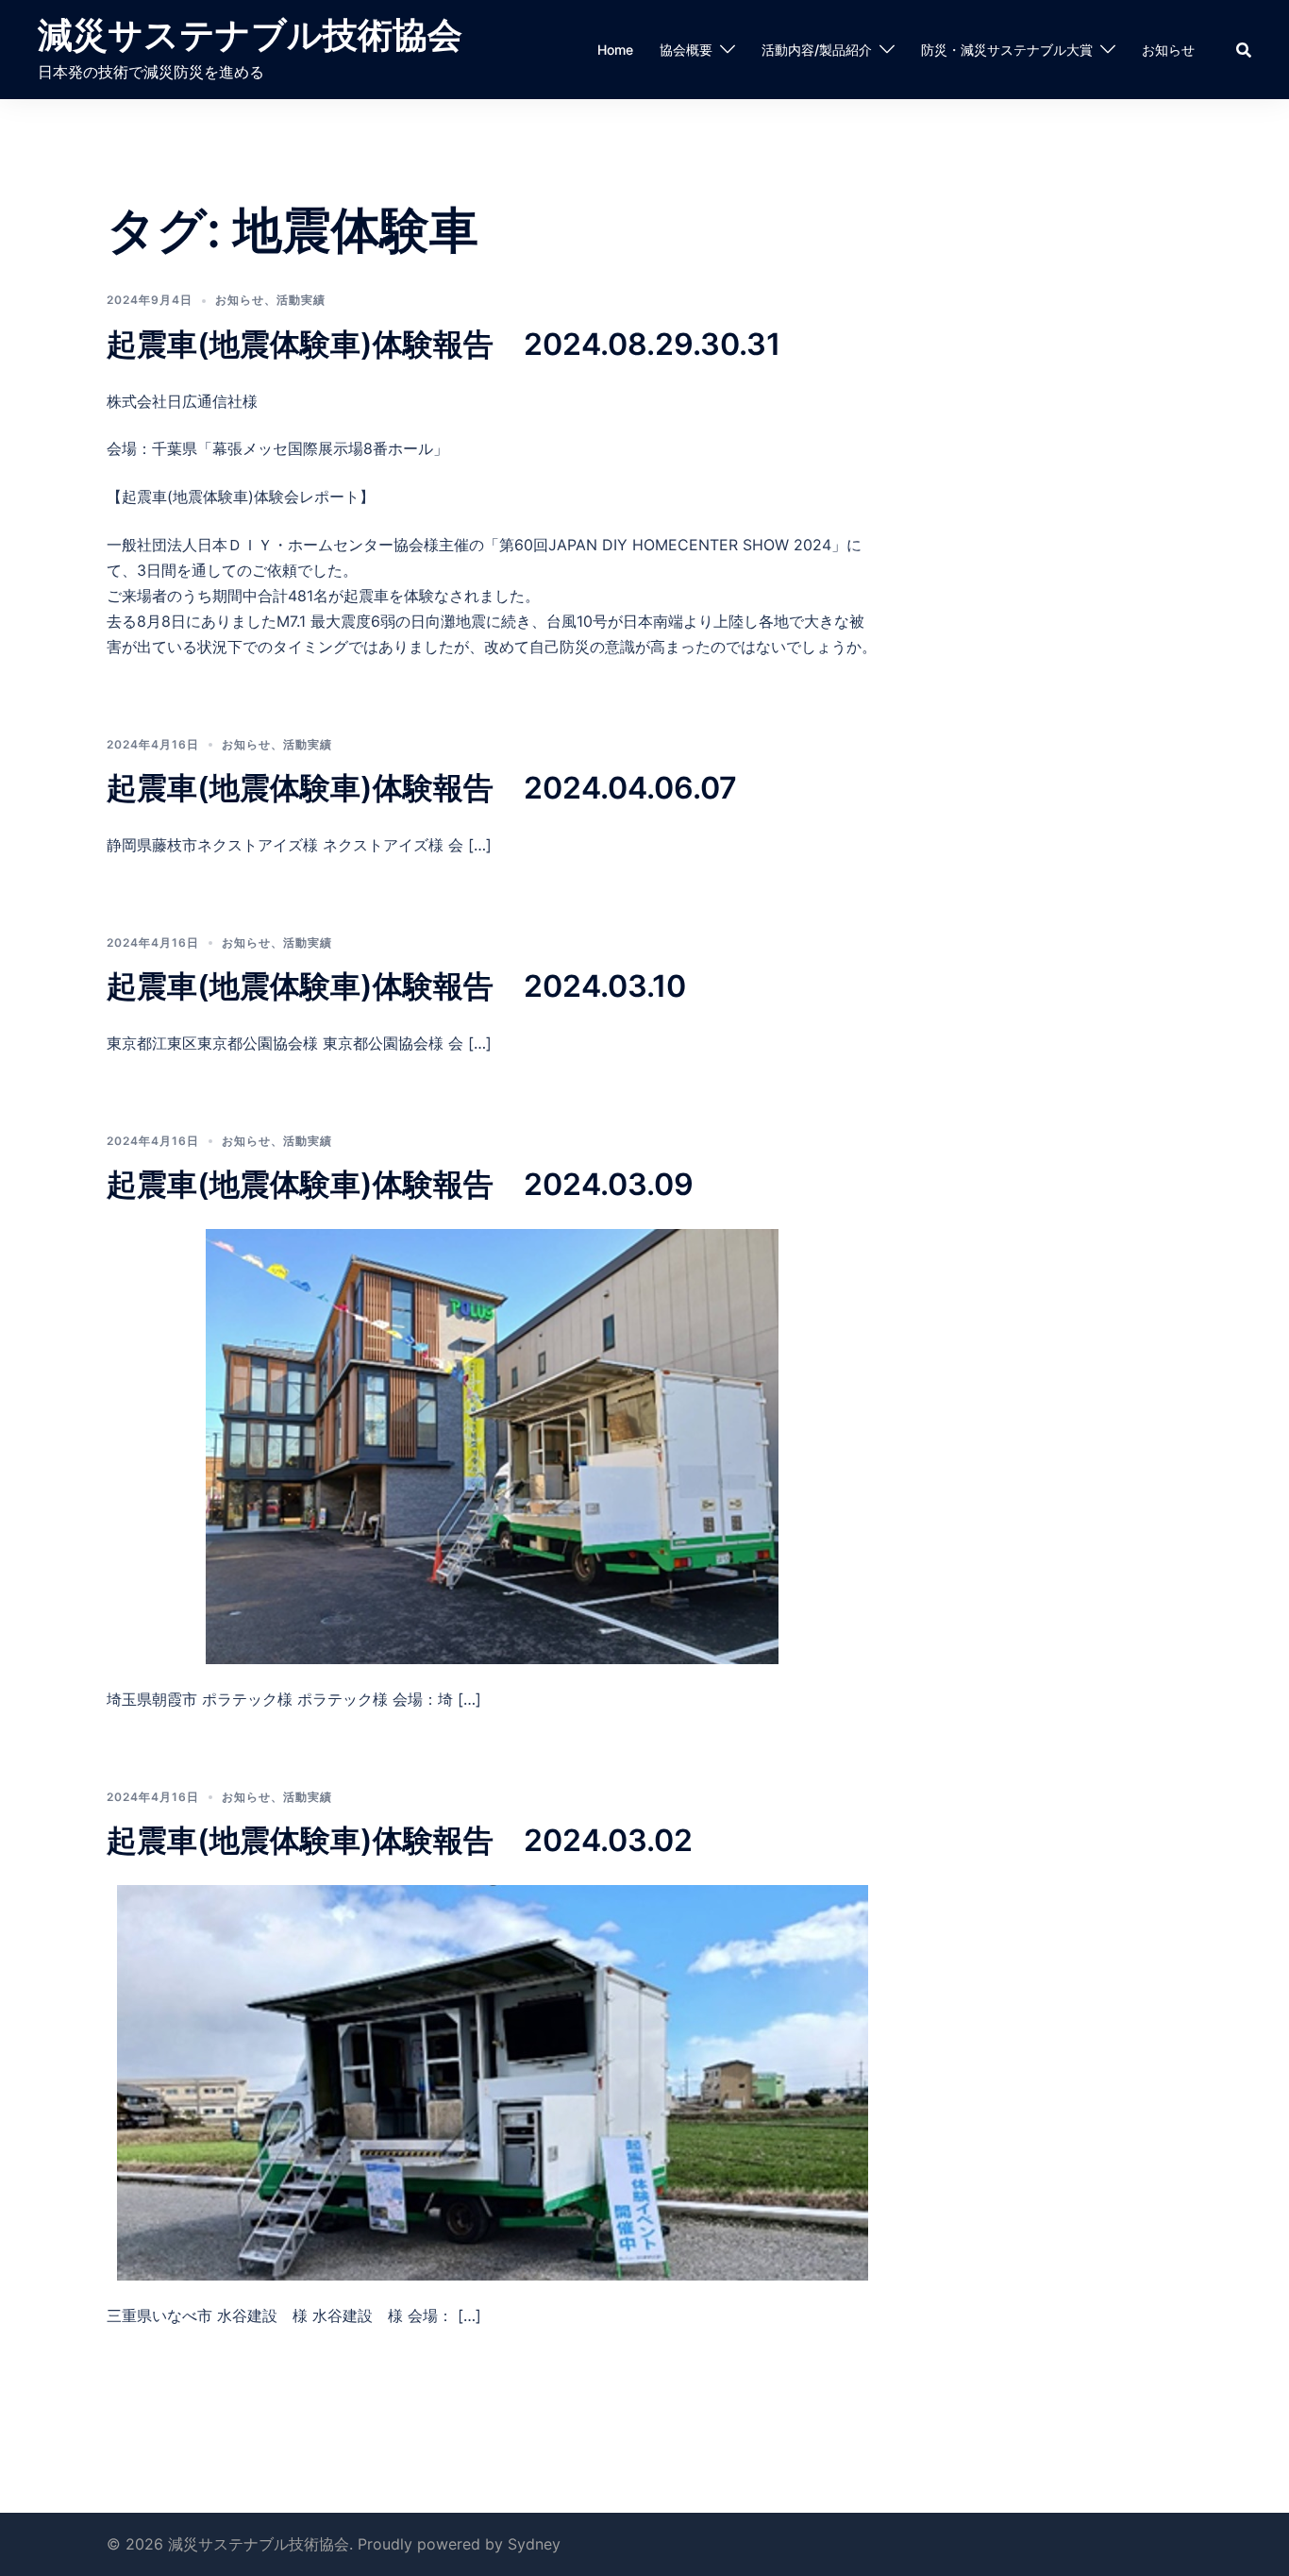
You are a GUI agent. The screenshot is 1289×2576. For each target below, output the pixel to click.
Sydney (534, 2544)
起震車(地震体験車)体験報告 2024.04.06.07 (422, 788)
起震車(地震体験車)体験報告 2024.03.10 (396, 986)
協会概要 (686, 50)
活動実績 (301, 300)
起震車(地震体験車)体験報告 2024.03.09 (400, 1184)
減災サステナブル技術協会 (250, 34)
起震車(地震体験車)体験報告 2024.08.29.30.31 (444, 344)
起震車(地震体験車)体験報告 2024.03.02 (400, 1840)
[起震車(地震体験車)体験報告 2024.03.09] (492, 1445)
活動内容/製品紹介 (817, 50)
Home (615, 50)
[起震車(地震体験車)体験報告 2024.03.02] (493, 2081)
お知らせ (1168, 50)
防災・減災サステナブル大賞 (1007, 50)
